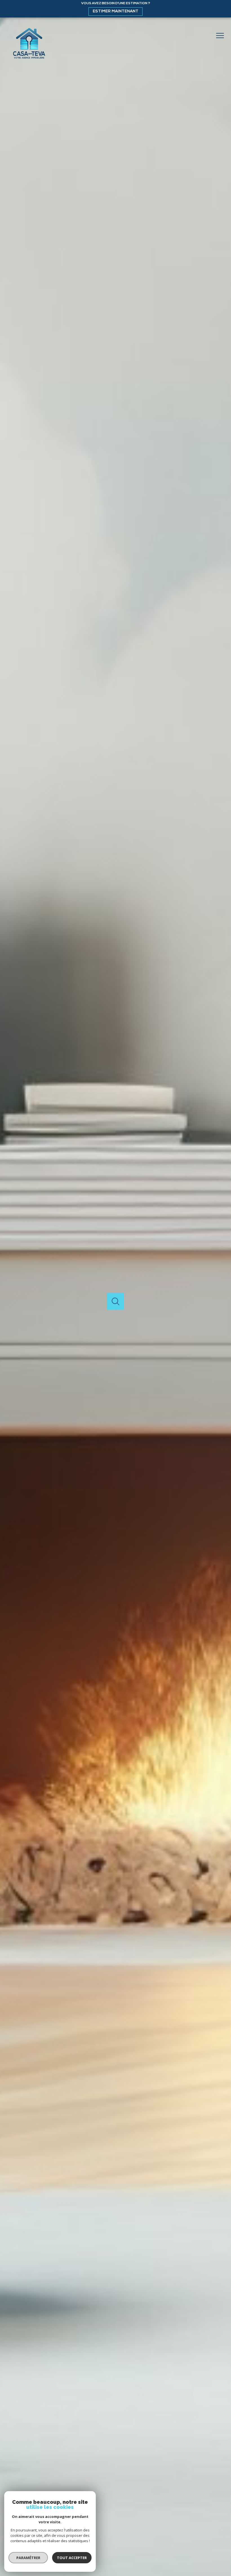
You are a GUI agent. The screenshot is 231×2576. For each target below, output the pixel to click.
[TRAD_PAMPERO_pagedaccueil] (29, 60)
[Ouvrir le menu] (222, 36)
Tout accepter (72, 2558)
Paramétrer (28, 2558)
